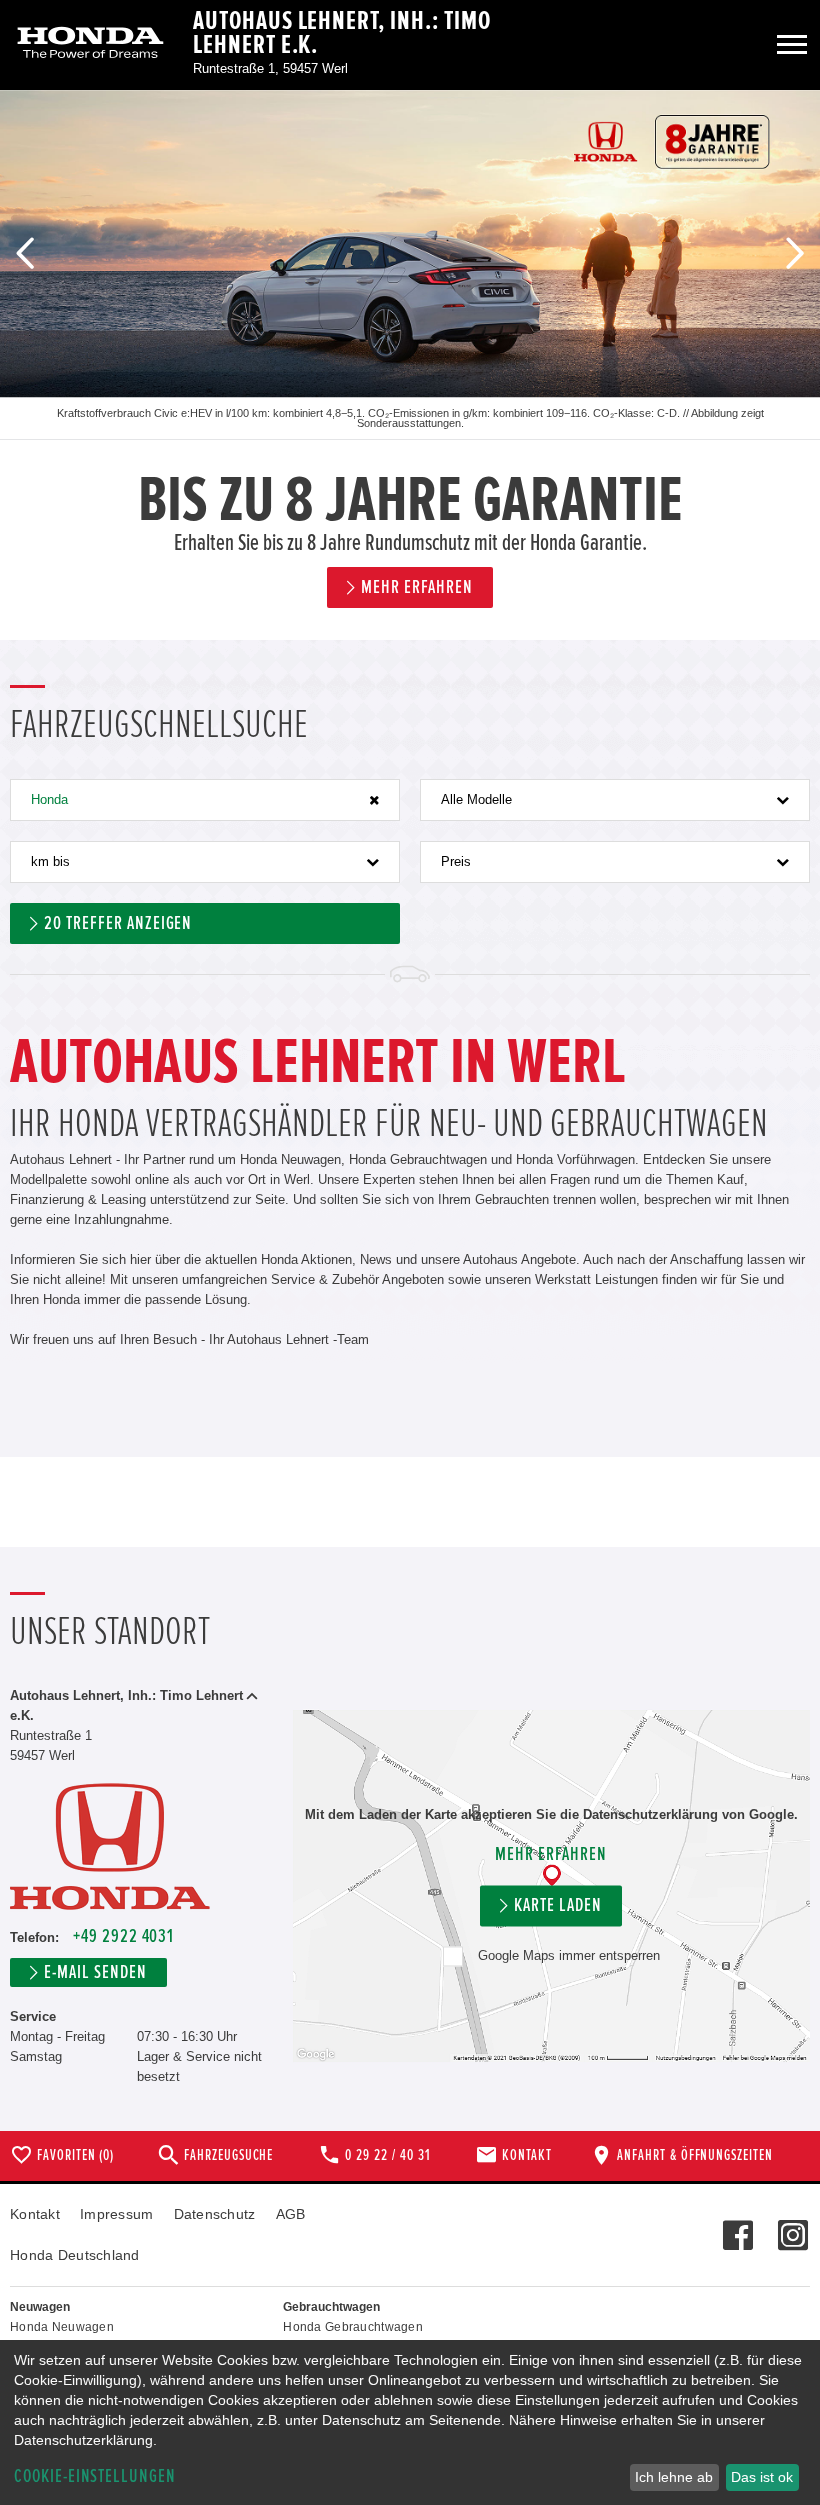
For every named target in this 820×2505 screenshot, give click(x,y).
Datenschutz (215, 2214)
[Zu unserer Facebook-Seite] (737, 2225)
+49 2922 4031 (123, 1936)
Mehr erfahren (550, 1854)
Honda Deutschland (75, 2255)
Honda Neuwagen (62, 2327)
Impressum (117, 2214)
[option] (410, 365)
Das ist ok (762, 2477)
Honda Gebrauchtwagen (353, 2327)
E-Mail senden (95, 1972)
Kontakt (35, 2214)
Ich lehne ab (674, 2477)
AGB (291, 2214)
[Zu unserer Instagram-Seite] (792, 2225)
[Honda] (90, 44)
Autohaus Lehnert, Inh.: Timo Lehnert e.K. (342, 33)
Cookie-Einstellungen (95, 2476)
